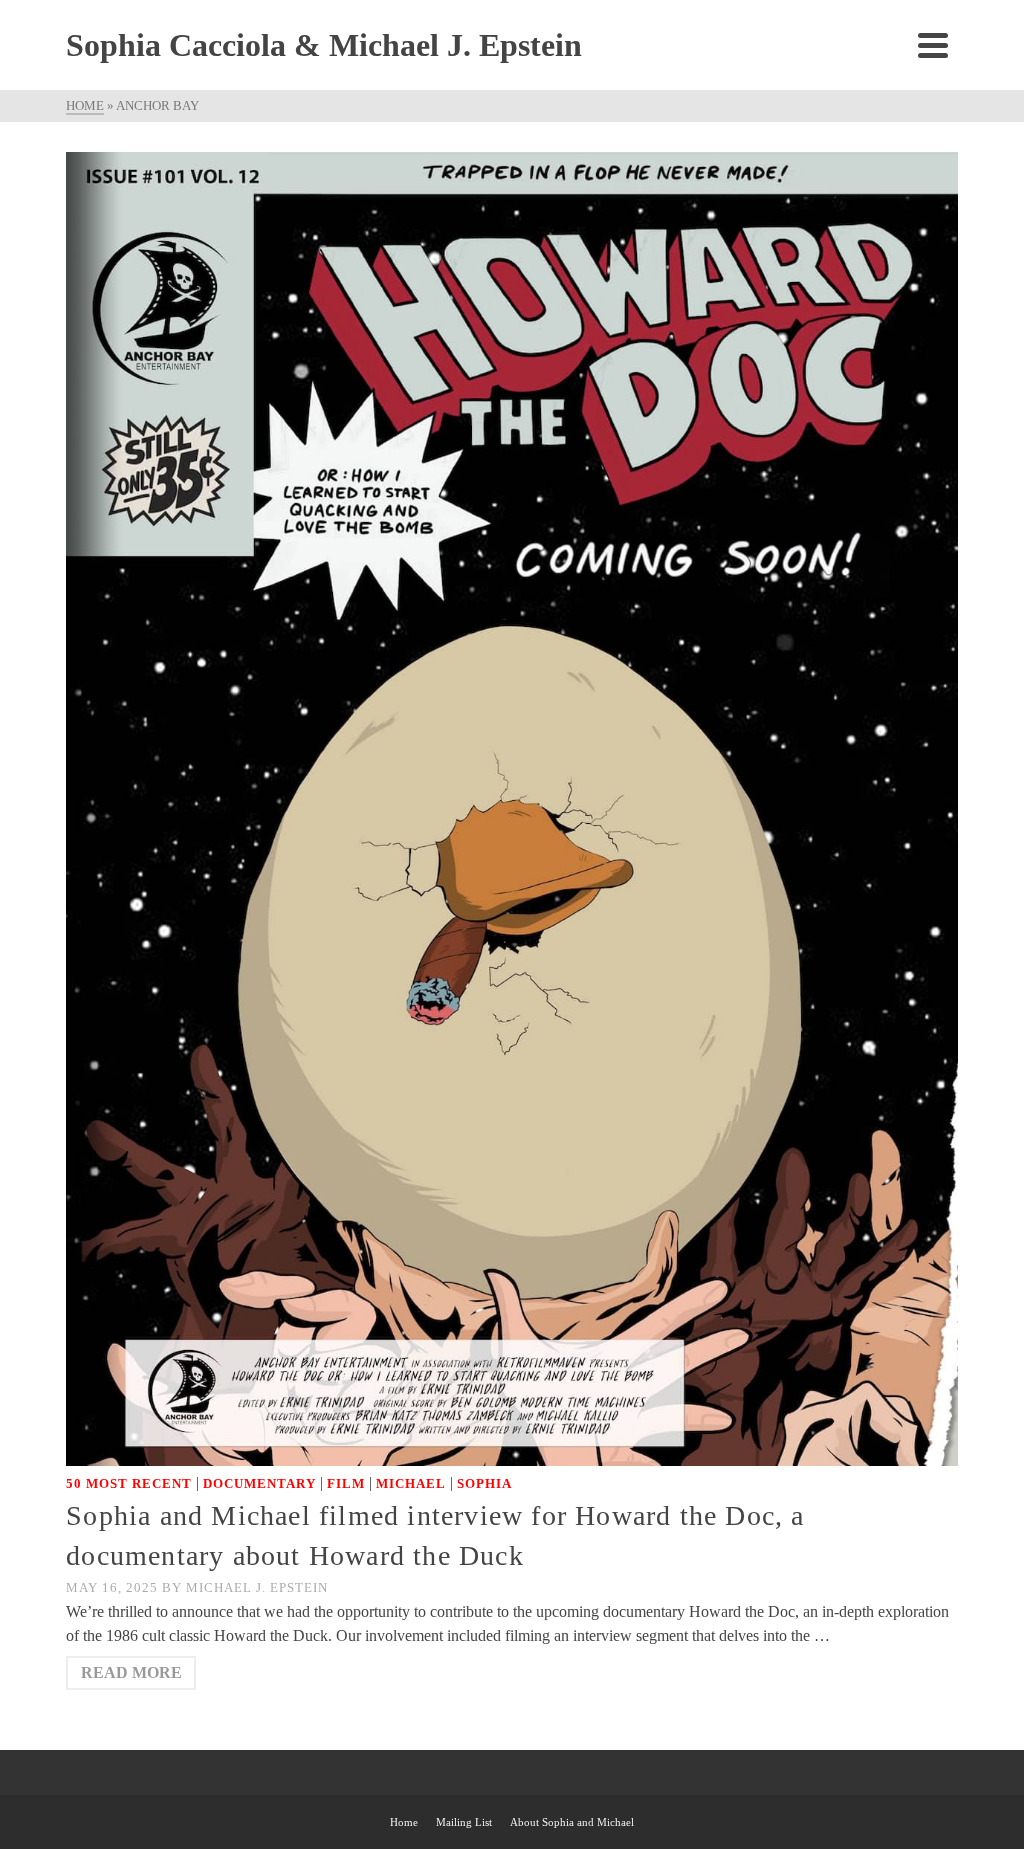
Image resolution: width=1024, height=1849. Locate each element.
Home (404, 1822)
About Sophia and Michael (572, 1822)
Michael (411, 1483)
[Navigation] (933, 45)
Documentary (259, 1483)
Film (346, 1483)
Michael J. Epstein (257, 1587)
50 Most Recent (129, 1483)
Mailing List (464, 1822)
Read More (131, 1672)
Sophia (484, 1483)
